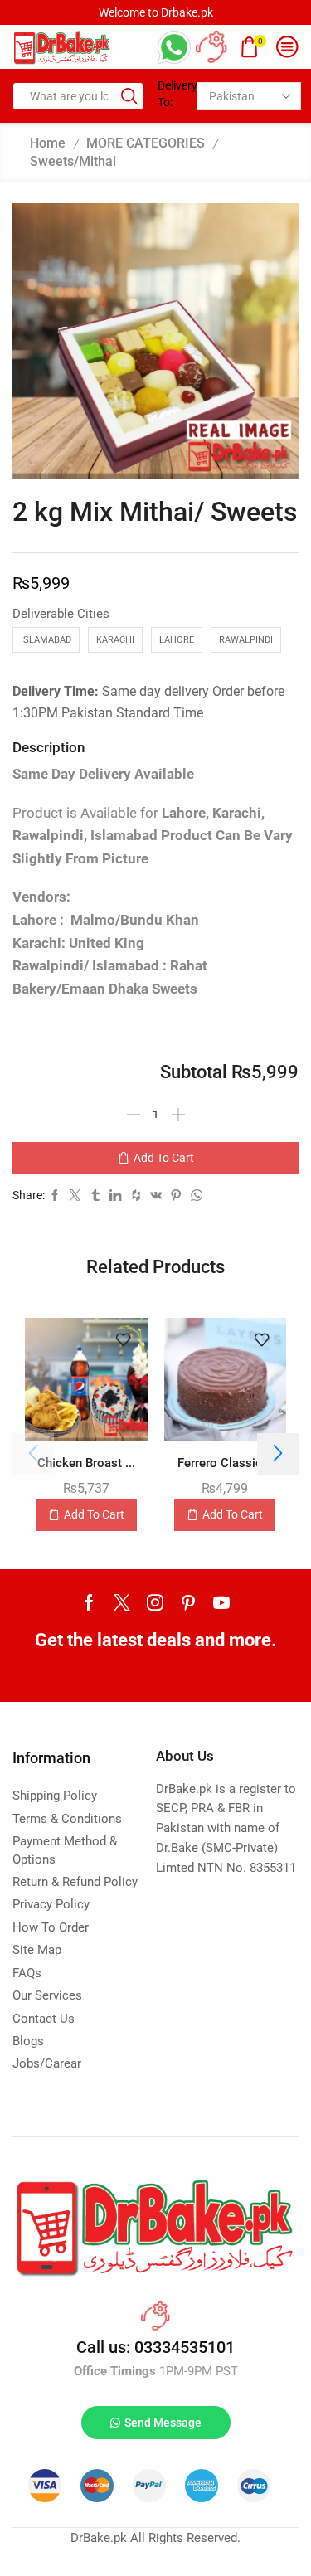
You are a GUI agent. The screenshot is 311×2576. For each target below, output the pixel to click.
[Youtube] (221, 1602)
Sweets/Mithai (73, 161)
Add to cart (164, 1158)
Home (48, 143)
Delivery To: (171, 94)
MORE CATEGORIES (146, 143)
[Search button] (129, 96)
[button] (278, 1454)
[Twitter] (122, 1602)
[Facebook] (89, 1602)
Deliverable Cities (61, 614)
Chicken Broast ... (86, 1463)
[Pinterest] (188, 1602)
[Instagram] (155, 1602)
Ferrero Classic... (225, 1463)
